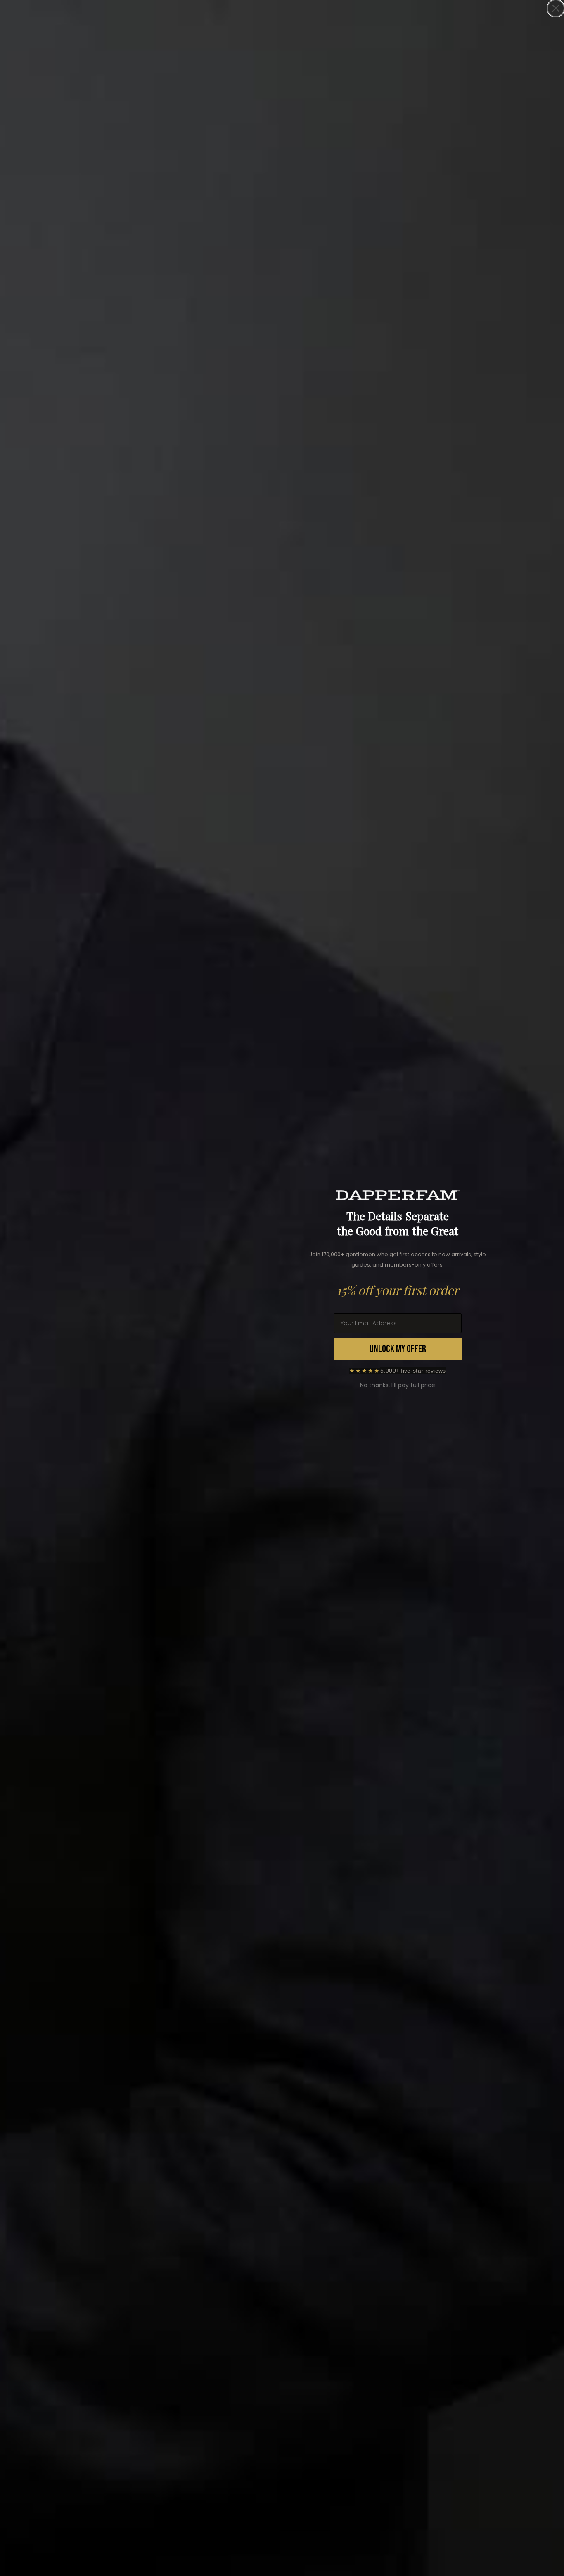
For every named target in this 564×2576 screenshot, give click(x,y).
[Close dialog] (556, 8)
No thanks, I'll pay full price (398, 1385)
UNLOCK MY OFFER (398, 1349)
